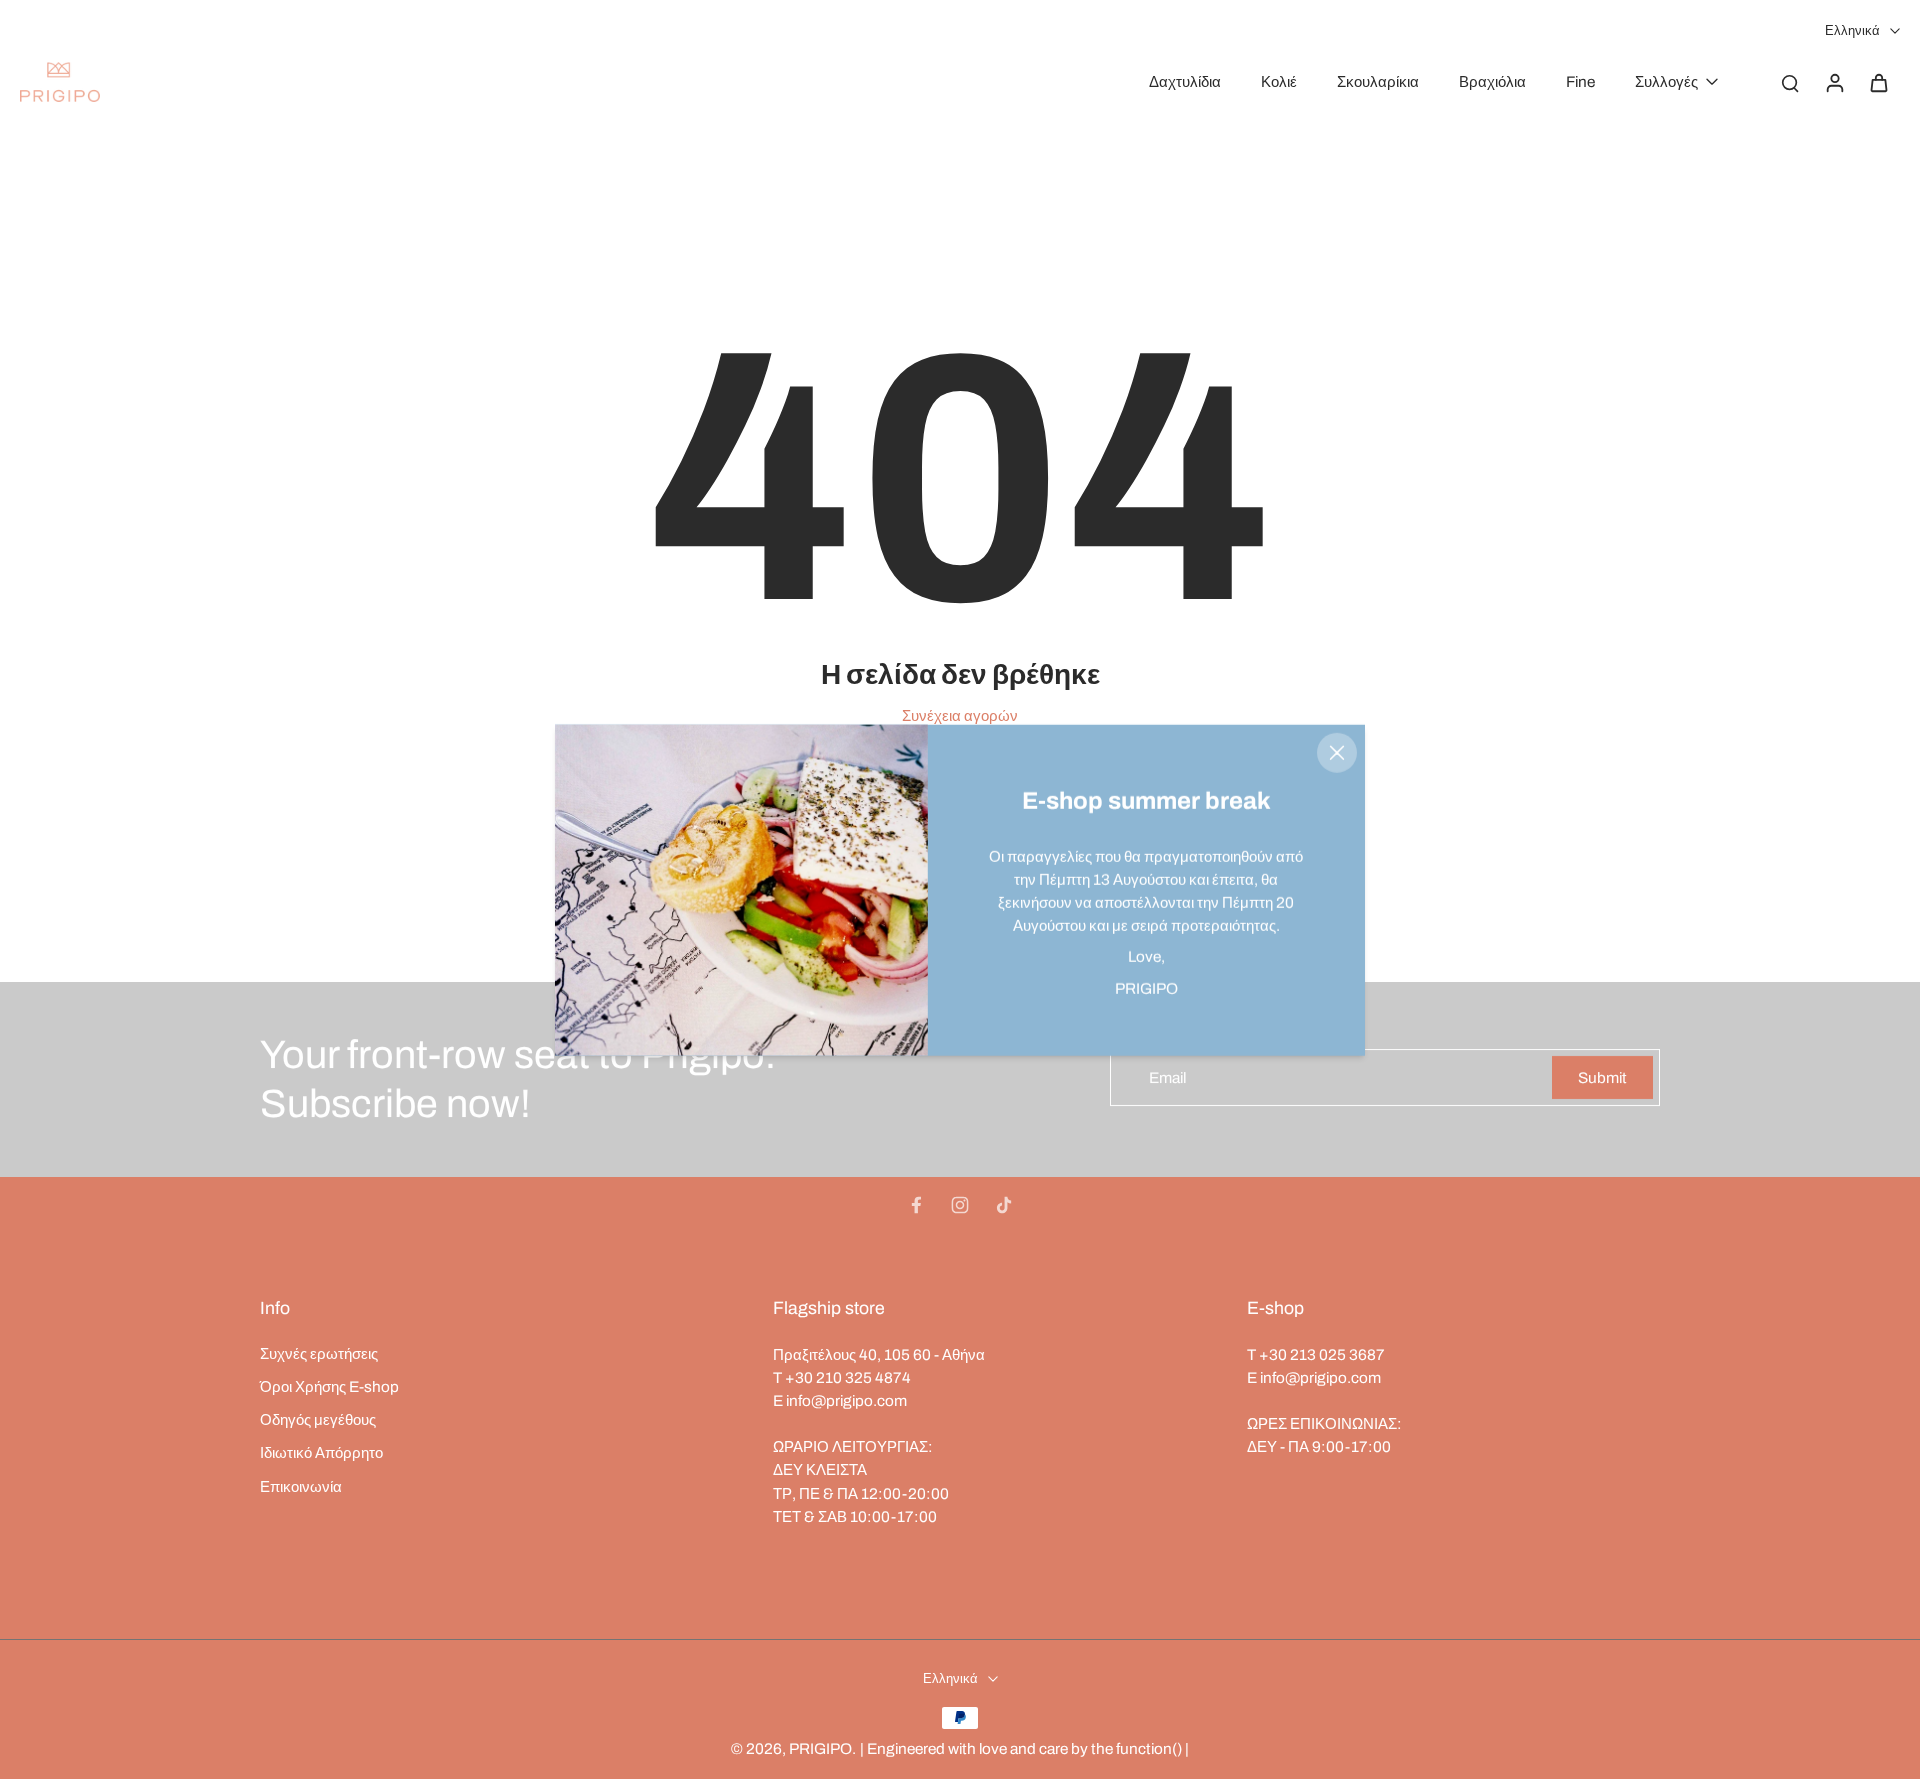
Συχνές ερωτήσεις (319, 1353)
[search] (1790, 82)
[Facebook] (916, 1205)
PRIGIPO (820, 1748)
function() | (1152, 1748)
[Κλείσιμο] (1337, 752)
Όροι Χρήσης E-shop (329, 1386)
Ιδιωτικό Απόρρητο (321, 1452)
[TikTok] (1004, 1205)
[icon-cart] (1878, 82)
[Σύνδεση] (1834, 82)
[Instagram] (960, 1205)
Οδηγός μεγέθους (318, 1419)
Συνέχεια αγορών (960, 715)
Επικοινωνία (301, 1486)
